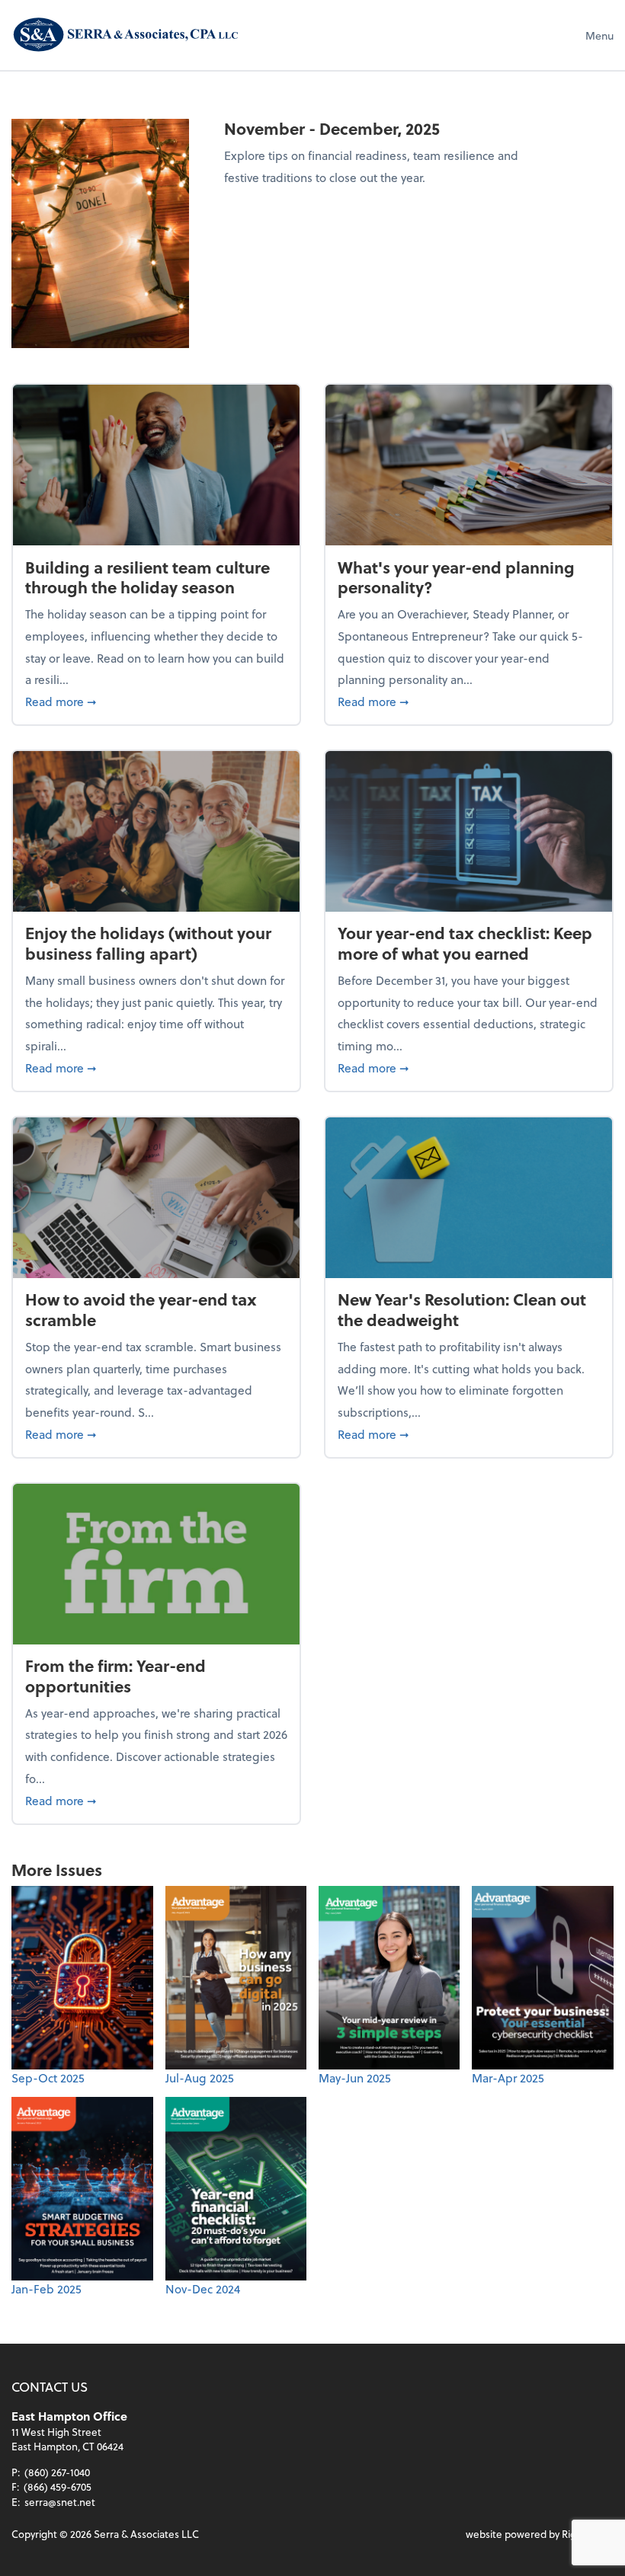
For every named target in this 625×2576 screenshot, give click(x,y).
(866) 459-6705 (58, 2487)
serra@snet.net (60, 2502)
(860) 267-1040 (57, 2472)
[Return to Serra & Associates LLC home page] (126, 35)
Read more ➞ (157, 701)
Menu (599, 35)
